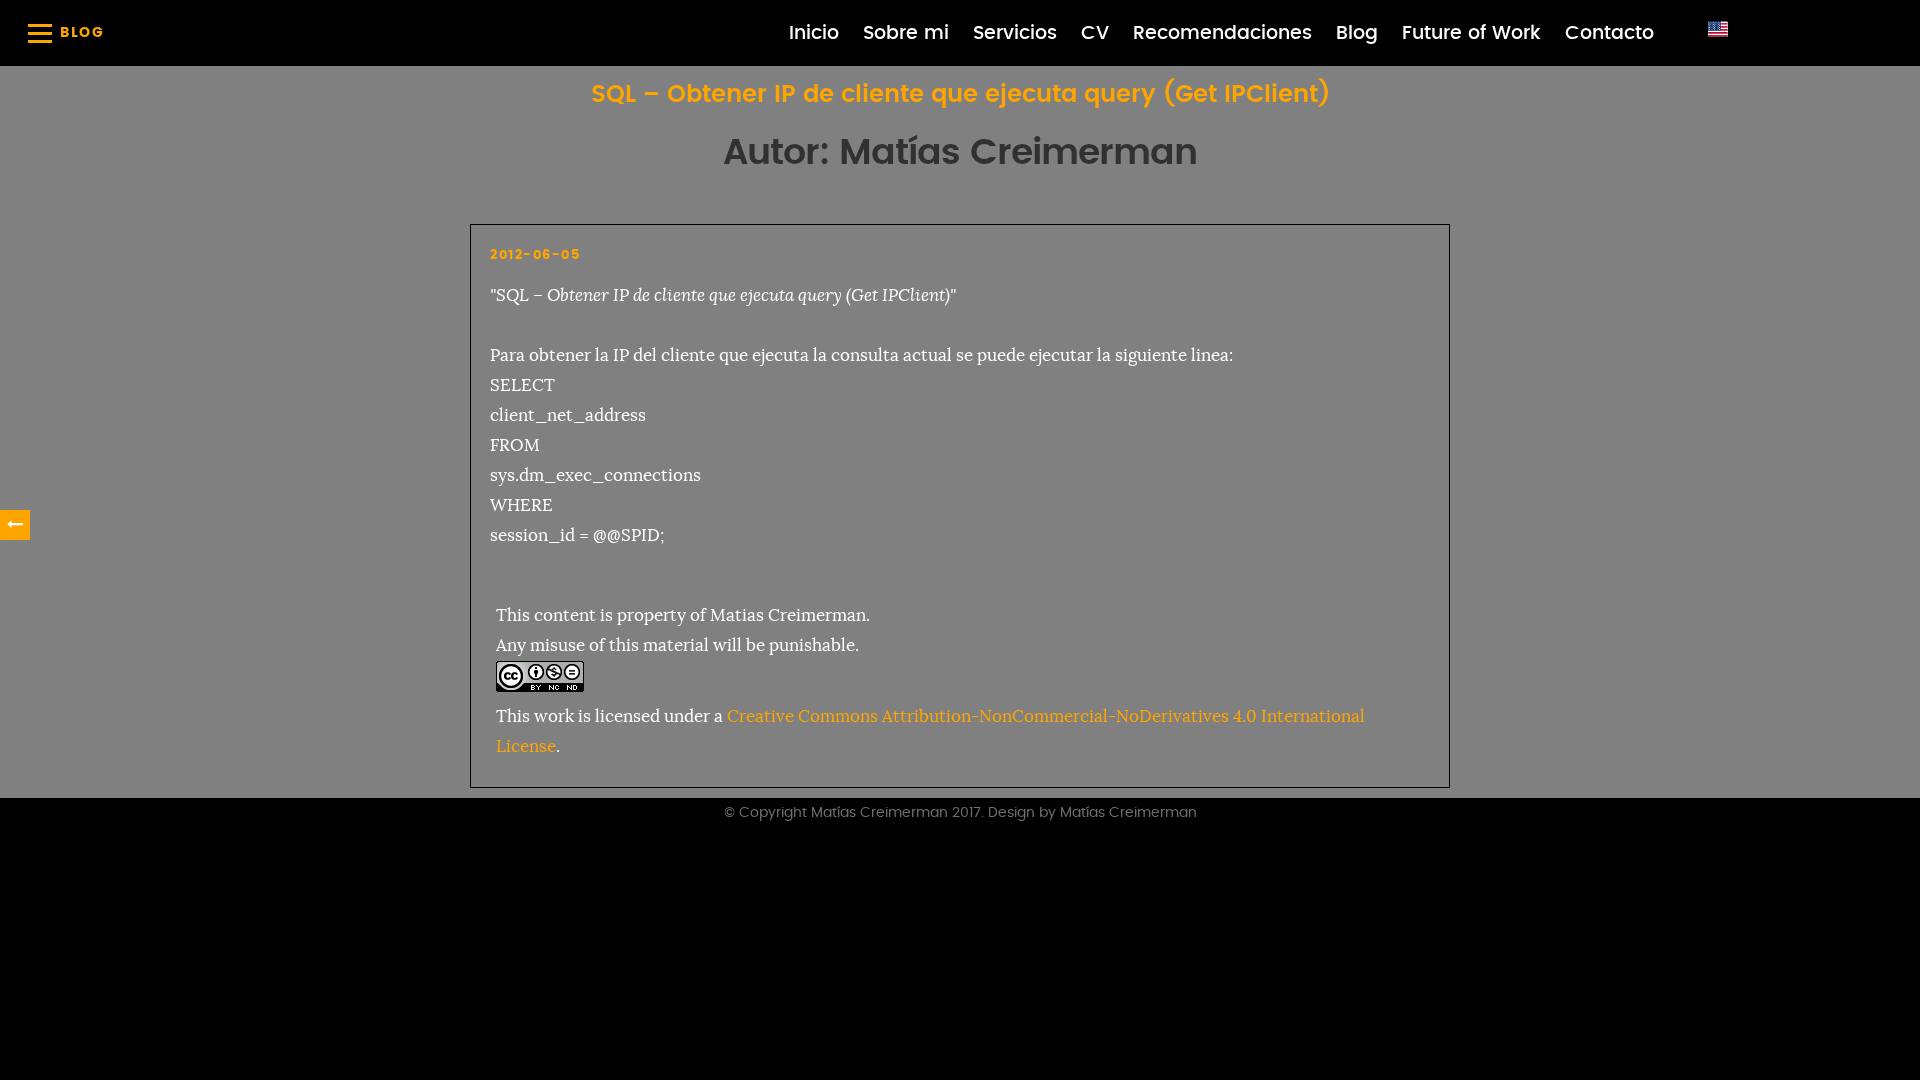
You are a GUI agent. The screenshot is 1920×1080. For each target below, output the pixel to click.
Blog (1357, 33)
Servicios (1015, 33)
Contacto (1609, 33)
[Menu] (40, 33)
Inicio (814, 33)
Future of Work (1471, 33)
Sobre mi (906, 33)
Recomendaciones (1222, 33)
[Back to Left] (15, 525)
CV (1095, 33)
